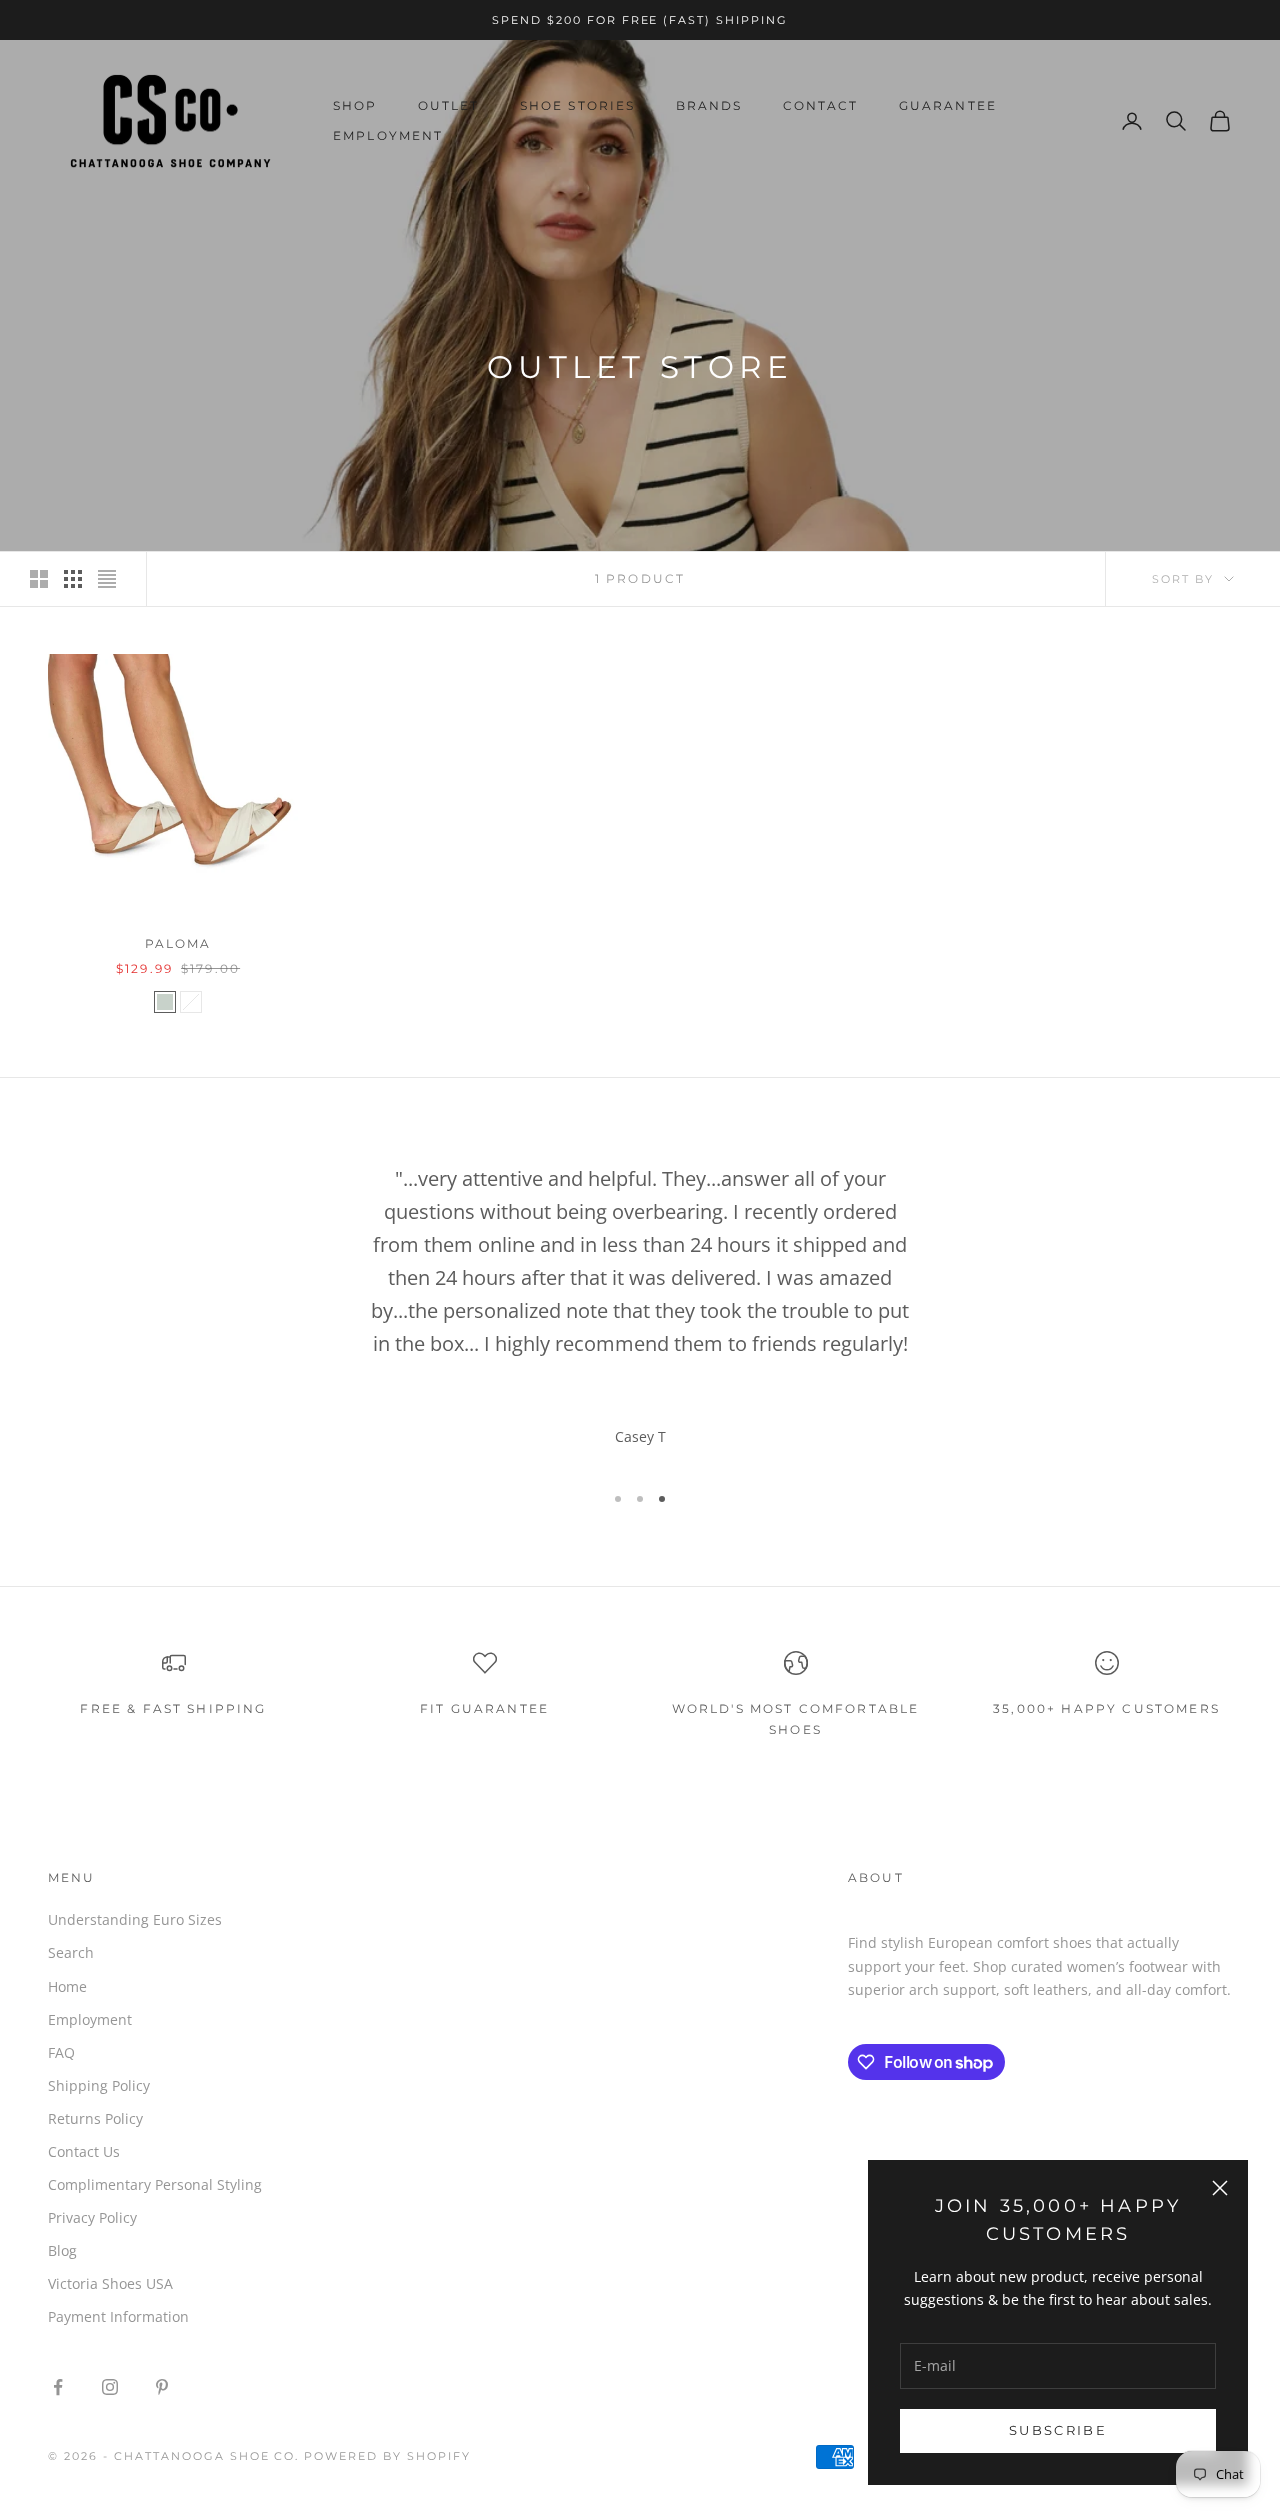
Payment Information (118, 2316)
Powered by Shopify (387, 2456)
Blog (62, 2250)
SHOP (355, 105)
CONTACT (821, 105)
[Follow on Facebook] (58, 2387)
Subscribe (1058, 2430)
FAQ (61, 2052)
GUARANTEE (948, 105)
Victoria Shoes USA (110, 2283)
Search (71, 1952)
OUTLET (449, 105)
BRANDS (709, 105)
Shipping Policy (99, 2085)
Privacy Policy (92, 2217)
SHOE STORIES (578, 105)
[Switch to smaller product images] (73, 579)
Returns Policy (95, 2118)
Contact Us (84, 2151)
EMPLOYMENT (388, 135)
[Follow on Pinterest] (162, 2387)
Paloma (178, 943)
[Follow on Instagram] (110, 2387)
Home (67, 1986)
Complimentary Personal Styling (155, 2184)
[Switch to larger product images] (39, 579)
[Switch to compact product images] (107, 579)
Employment (90, 2019)
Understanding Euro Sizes (135, 1919)
